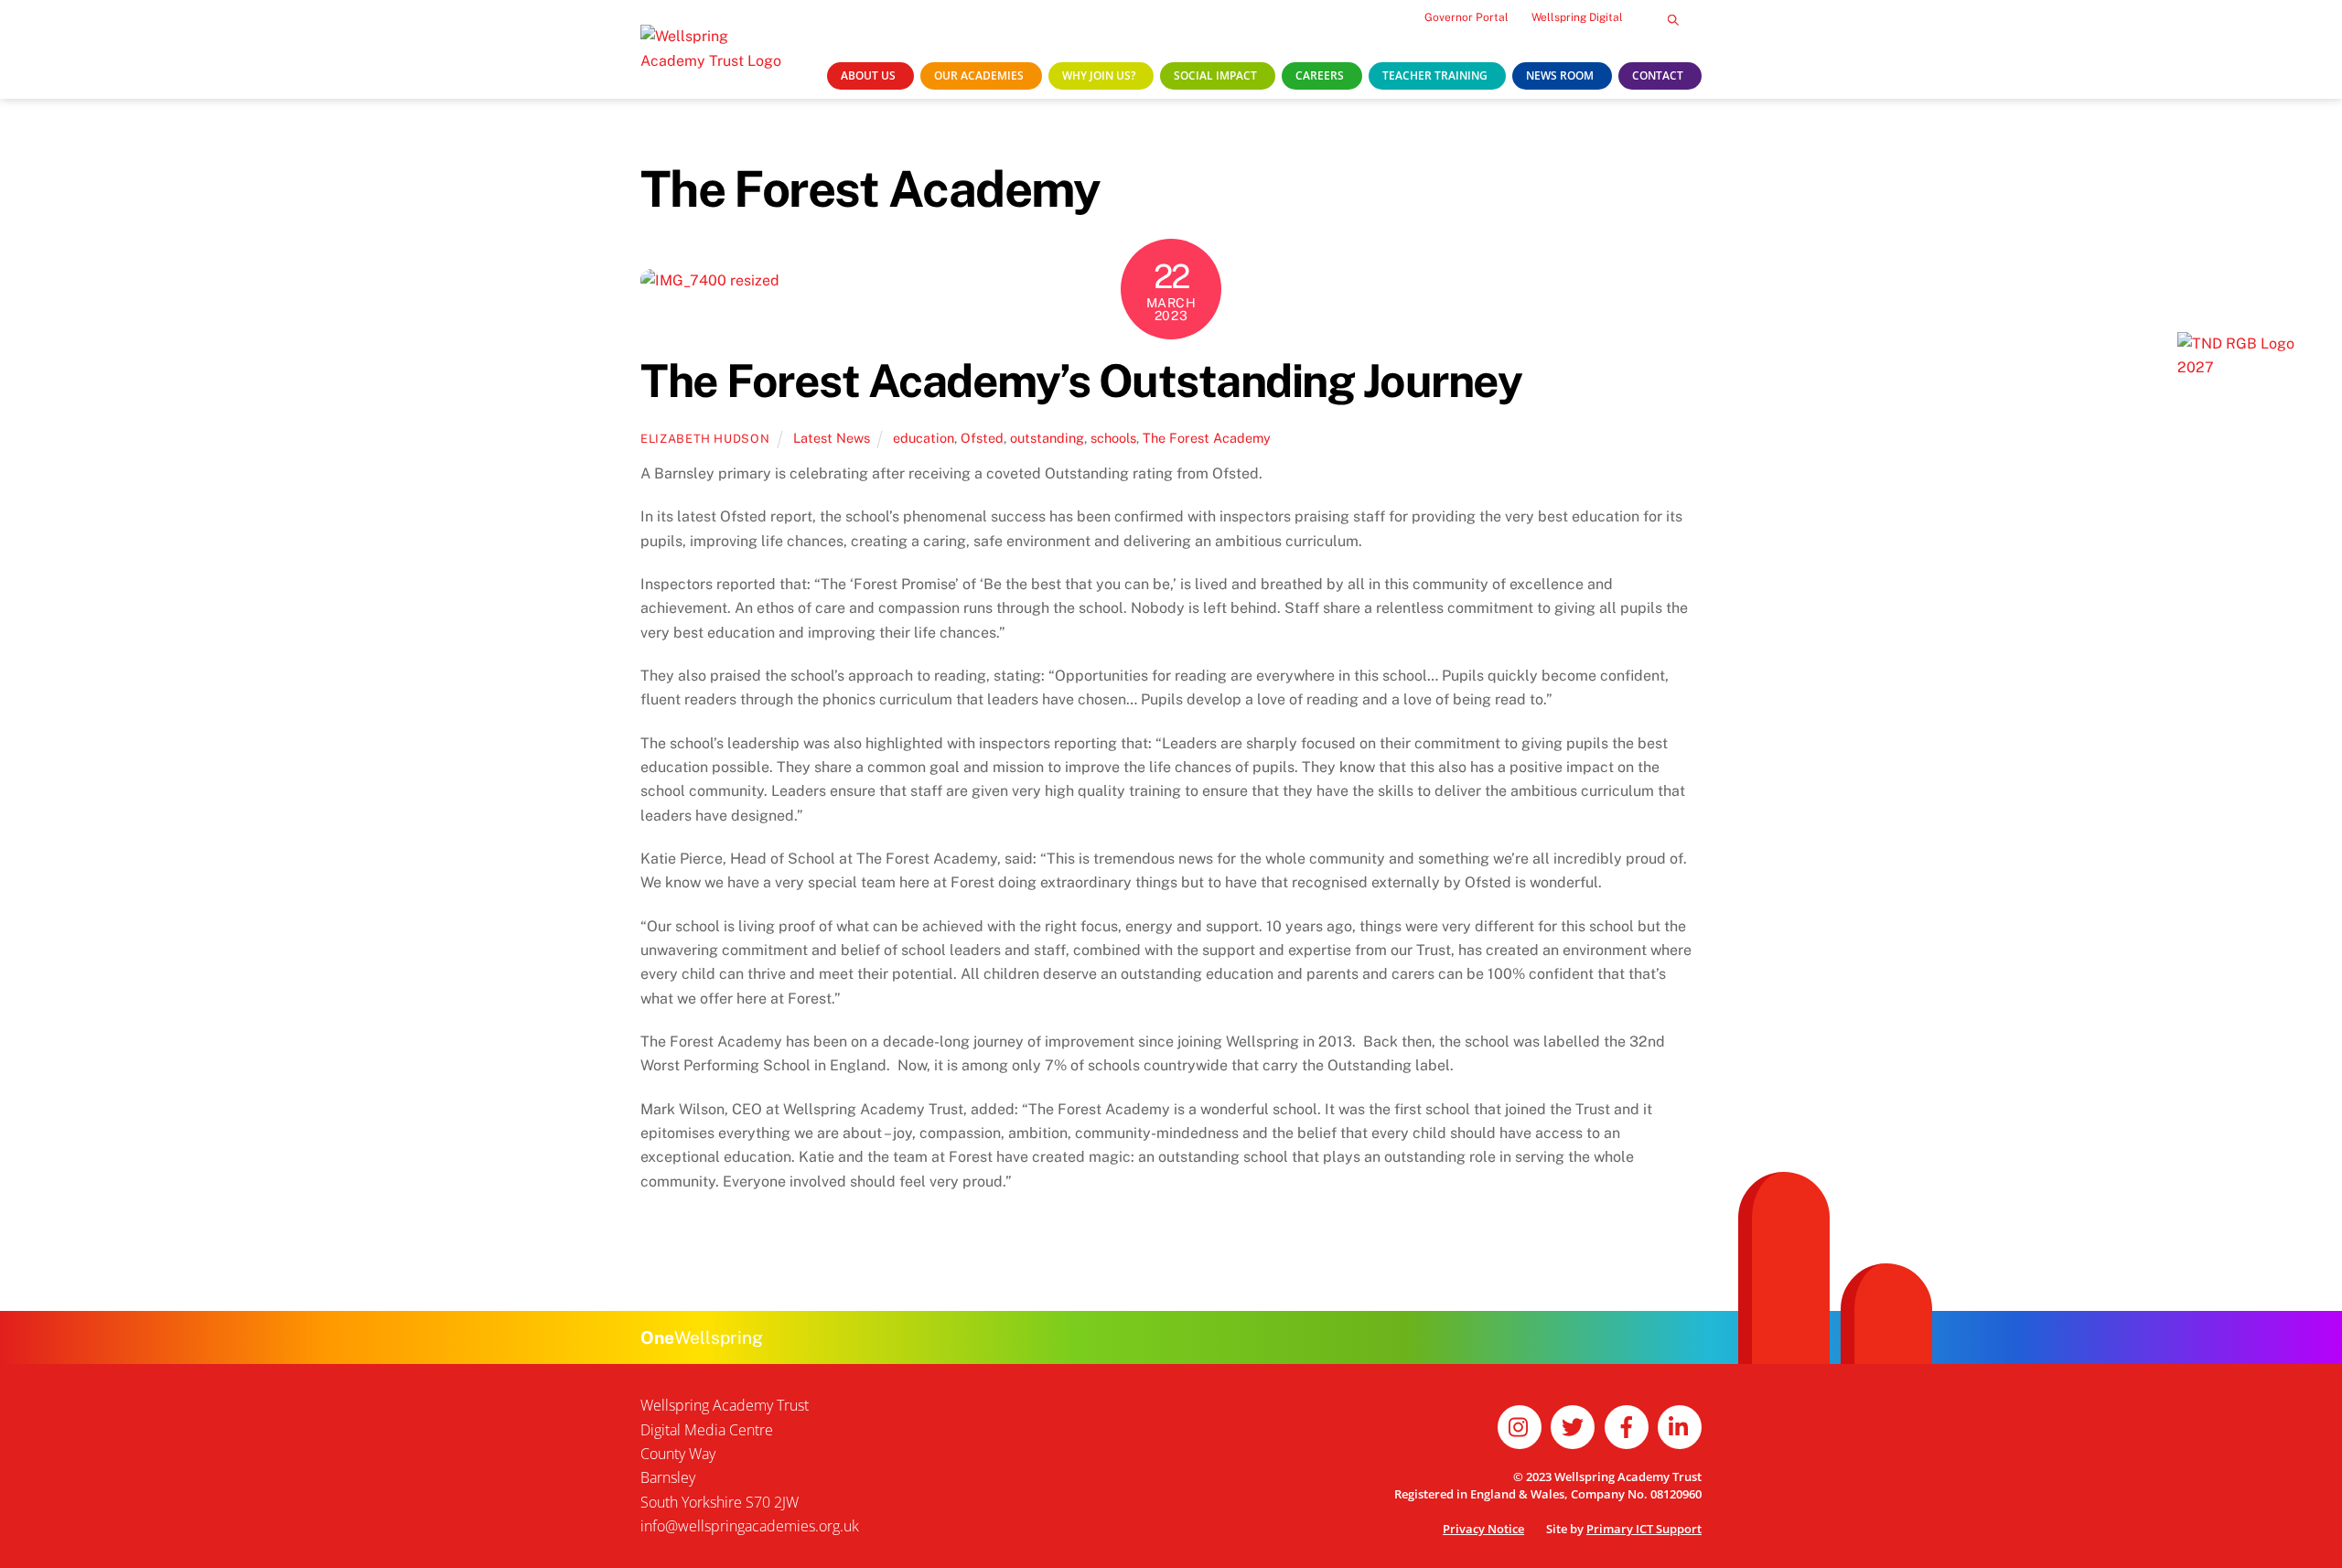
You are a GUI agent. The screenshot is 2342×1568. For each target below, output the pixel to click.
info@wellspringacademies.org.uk (750, 1526)
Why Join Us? (1099, 75)
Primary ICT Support (1644, 1529)
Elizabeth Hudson (705, 439)
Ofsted (982, 438)
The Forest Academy (1207, 438)
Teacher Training (1435, 75)
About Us (868, 75)
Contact (1658, 75)
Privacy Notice (1483, 1529)
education (924, 438)
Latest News (832, 438)
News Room (1560, 75)
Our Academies (979, 75)
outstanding (1047, 438)
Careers (1320, 75)
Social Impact (1215, 75)
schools (1113, 438)
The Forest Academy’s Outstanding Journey (1081, 381)
